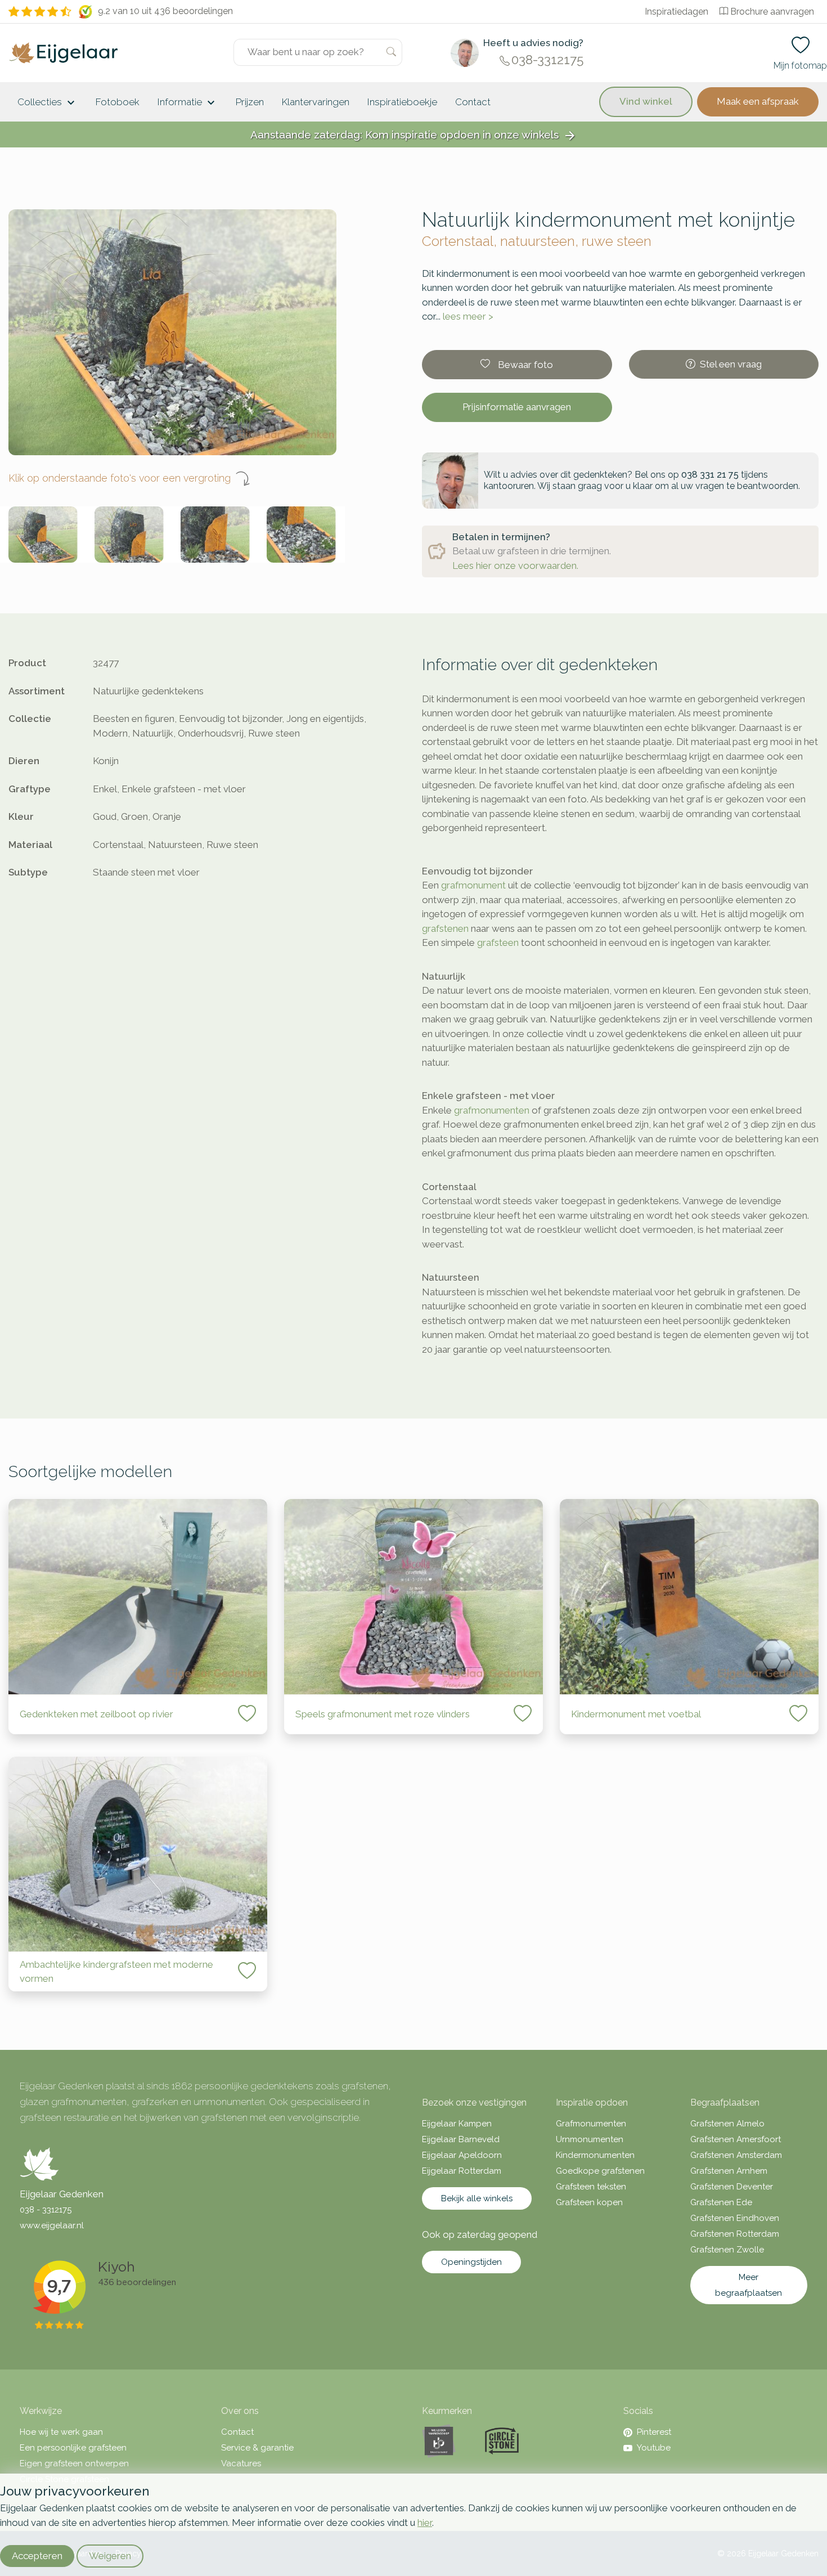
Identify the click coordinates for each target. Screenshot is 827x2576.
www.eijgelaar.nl (52, 2225)
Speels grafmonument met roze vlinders (383, 1714)
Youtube (654, 2448)
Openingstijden (471, 2262)
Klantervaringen (316, 102)
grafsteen (498, 943)
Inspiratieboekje (402, 102)
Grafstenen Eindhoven (735, 2218)
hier (425, 2523)
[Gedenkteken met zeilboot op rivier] (138, 1597)
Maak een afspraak (758, 101)
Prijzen (250, 102)
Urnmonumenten (590, 2139)
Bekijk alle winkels (477, 2198)
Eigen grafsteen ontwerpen (74, 2463)
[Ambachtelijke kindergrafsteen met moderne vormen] (138, 1854)
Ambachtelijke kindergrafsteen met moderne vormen (116, 1972)
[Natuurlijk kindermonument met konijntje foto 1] (43, 535)
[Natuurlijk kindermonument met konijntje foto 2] (129, 535)
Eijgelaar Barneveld (461, 2139)
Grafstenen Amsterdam (736, 2155)
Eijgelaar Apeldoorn (462, 2155)
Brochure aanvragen (772, 12)
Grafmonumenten (591, 2124)
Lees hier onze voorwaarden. (515, 566)
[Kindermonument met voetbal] (689, 1597)
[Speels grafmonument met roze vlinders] (414, 1597)
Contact (473, 102)
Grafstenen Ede (721, 2202)
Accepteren (37, 2556)
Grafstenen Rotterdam (735, 2234)
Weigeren (110, 2556)
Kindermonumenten (595, 2155)
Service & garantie (257, 2448)
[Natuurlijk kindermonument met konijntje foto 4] (301, 535)
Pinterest (654, 2432)
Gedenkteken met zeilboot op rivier (96, 1714)
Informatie (188, 103)
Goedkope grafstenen (600, 2171)
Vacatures (241, 2463)
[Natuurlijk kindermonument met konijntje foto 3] (215, 535)
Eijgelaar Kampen (457, 2124)
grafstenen (445, 928)
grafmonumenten (492, 1110)
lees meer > (468, 316)
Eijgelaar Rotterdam (462, 2171)
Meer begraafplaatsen (749, 2285)
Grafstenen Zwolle (727, 2250)
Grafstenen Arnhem (729, 2171)
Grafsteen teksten (591, 2187)
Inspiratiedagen (677, 12)
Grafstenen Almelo (727, 2124)
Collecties (48, 103)
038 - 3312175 (46, 2210)
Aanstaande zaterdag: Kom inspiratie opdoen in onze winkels (414, 135)
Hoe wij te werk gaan (61, 2432)
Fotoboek (118, 102)
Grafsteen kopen (589, 2202)
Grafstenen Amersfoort (736, 2139)
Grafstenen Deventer (732, 2187)
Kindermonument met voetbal (636, 1714)
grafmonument (473, 885)
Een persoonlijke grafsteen (73, 2448)
